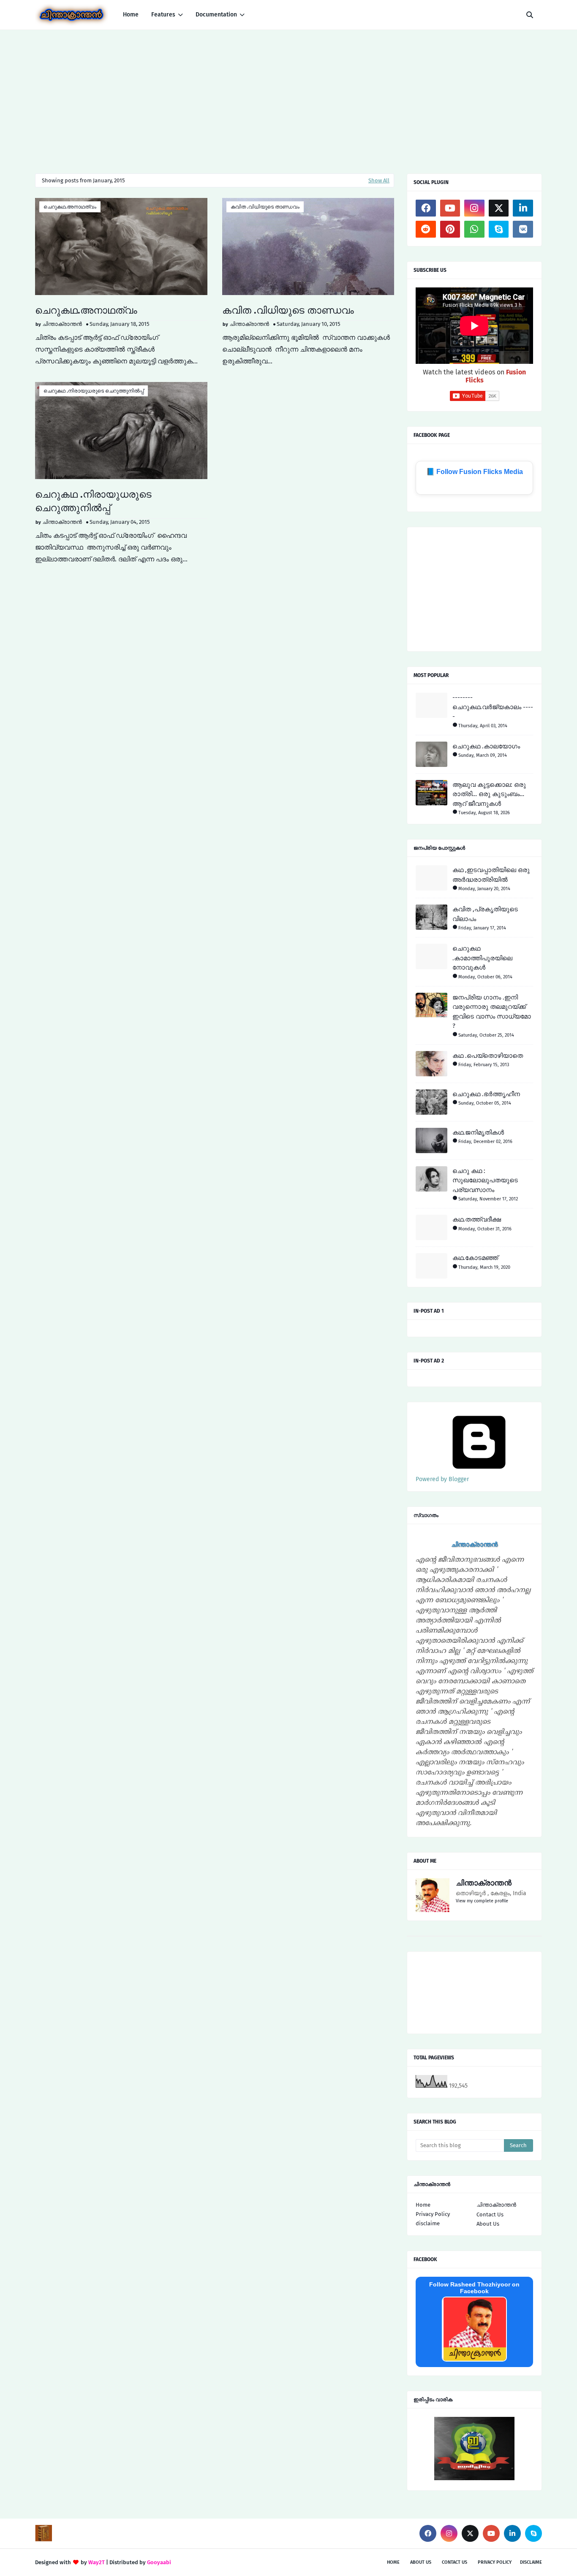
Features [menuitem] (163, 15)
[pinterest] (450, 229)
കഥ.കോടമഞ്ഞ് (475, 1258)
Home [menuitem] (131, 15)
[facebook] (426, 208)
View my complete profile (482, 1901)
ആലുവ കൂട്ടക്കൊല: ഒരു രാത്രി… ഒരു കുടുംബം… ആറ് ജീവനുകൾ (489, 794)
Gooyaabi (159, 2562)
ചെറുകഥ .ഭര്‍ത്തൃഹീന (486, 1094)
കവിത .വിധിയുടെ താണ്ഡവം (265, 207)
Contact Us (490, 2214)
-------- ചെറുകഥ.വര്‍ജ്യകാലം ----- (493, 707)
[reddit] (426, 229)
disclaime (428, 2223)
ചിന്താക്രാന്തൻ (62, 324)
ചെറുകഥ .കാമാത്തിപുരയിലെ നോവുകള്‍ (482, 958)
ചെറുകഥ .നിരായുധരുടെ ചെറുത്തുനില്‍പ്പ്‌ (94, 391)
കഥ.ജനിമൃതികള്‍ (478, 1132)
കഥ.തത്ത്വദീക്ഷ (477, 1219)
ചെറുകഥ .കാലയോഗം (486, 746)
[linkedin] (523, 208)
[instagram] (474, 208)
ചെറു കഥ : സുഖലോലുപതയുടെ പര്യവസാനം (485, 1180)
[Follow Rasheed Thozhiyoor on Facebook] (474, 2359)
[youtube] (450, 208)
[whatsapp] (474, 229)
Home (423, 2205)
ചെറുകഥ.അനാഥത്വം (70, 207)
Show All (379, 180)
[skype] (499, 229)
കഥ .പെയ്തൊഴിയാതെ (488, 1056)
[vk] (523, 229)
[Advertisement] (288, 93)
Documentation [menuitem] (216, 15)
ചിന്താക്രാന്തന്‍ (496, 2205)
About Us (488, 2224)
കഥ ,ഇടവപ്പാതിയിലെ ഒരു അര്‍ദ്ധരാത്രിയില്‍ (491, 875)
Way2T (97, 2562)
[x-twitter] (499, 208)
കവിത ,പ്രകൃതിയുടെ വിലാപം (485, 914)
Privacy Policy (433, 2214)
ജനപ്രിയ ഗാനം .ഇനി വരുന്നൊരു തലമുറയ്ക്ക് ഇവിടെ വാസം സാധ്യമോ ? (492, 1012)
